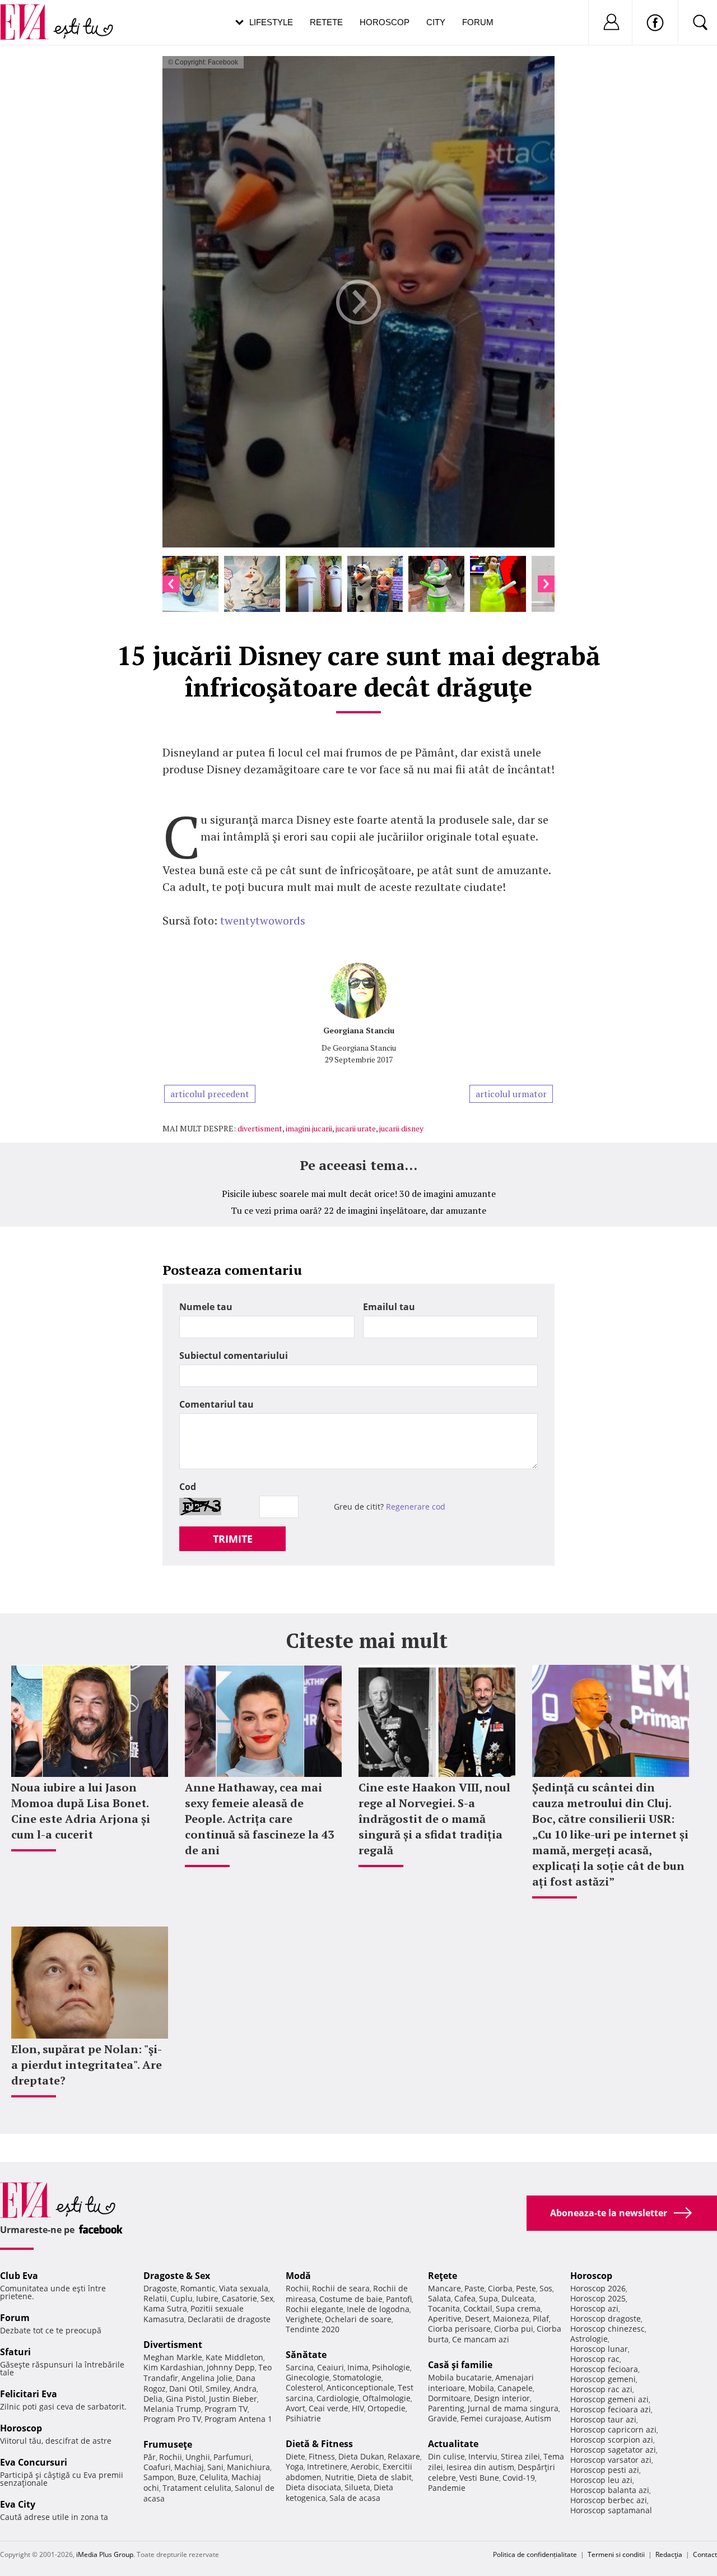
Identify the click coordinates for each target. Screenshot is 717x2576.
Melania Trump (172, 2409)
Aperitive (445, 2319)
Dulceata (518, 2298)
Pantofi (399, 2299)
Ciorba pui (514, 2329)
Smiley (218, 2389)
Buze (187, 2477)
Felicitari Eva (29, 2394)
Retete (326, 22)
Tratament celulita (197, 2488)
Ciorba (500, 2288)
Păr (150, 2457)
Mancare (444, 2288)
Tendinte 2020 (313, 2329)
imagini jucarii (309, 1128)
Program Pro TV (172, 2419)
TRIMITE (233, 1539)
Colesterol (304, 2387)
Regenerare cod (416, 1507)
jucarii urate (356, 1128)
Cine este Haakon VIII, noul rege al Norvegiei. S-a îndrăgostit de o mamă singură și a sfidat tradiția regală (434, 1819)
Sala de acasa (355, 2498)
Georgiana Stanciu (359, 1030)
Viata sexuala (244, 2288)
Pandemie (447, 2488)
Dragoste (160, 2288)
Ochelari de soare (358, 2319)
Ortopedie (387, 2408)
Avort (295, 2408)
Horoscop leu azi (601, 2480)
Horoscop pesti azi (605, 2470)
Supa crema (518, 2308)
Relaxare (404, 2456)
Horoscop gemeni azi (609, 2399)
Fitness (322, 2456)
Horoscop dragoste (606, 2319)
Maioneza (511, 2319)
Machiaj (189, 2467)
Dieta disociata (313, 2487)
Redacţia (669, 2554)
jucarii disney (401, 1128)
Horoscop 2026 (598, 2288)
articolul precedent (210, 1094)
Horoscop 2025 (598, 2298)
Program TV (226, 2409)
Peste (526, 2288)
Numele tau (206, 1307)
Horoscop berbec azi (609, 2500)
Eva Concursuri (34, 2462)
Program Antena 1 (238, 2419)
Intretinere (327, 2466)
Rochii (171, 2457)
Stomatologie (357, 2377)
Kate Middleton (234, 2357)
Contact (705, 2554)
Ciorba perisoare (459, 2329)
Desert (477, 2319)
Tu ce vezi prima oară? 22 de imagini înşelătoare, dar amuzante (358, 1210)
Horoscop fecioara (604, 2369)
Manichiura (248, 2467)
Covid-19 (519, 2478)
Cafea (465, 2298)
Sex (267, 2298)
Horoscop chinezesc (607, 2329)
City (436, 22)
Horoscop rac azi (601, 2389)
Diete (295, 2456)
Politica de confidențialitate (535, 2554)
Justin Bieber (233, 2399)
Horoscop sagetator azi (613, 2450)
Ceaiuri (330, 2367)
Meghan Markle (173, 2357)
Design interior (502, 2398)
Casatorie (239, 2298)
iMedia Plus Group (105, 2554)
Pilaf (541, 2319)
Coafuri (157, 2467)
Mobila (481, 2388)
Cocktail (478, 2308)
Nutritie (339, 2477)
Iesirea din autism (480, 2467)
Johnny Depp (231, 2367)
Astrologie (589, 2339)
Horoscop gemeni (603, 2379)
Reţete (443, 2276)
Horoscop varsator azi (611, 2460)
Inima (358, 2367)
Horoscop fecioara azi (611, 2409)
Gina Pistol (186, 2399)
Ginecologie (308, 2377)
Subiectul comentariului (234, 1356)
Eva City (18, 2504)
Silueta (357, 2487)
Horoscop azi (594, 2308)
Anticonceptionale (360, 2387)
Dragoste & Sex (177, 2276)
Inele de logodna (378, 2309)
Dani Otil (186, 2389)
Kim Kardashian (173, 2367)
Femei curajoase (491, 2418)
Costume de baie (351, 2299)
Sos (546, 2288)
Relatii (155, 2298)
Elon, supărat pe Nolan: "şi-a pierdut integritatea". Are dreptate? (87, 2065)
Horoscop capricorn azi (613, 2429)
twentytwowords (263, 920)
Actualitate (453, 2444)
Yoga (295, 2466)
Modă (298, 2276)
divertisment (260, 1128)
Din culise (446, 2456)
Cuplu (181, 2298)
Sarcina (300, 2367)
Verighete (304, 2319)
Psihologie (391, 2367)
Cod (188, 1487)
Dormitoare (449, 2398)
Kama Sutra (165, 2308)
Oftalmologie (387, 2398)
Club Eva (19, 2276)
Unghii (198, 2457)
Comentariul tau (217, 1404)
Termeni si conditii (616, 2554)
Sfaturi (15, 2352)
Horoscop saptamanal (611, 2510)
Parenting (446, 2408)
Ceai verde (329, 2408)
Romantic (198, 2288)
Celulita (214, 2477)
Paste (474, 2288)
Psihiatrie (303, 2418)
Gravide (443, 2418)
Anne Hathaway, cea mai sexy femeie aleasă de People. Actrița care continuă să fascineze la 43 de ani (259, 1819)
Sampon (159, 2477)
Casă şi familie (460, 2365)
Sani (215, 2467)
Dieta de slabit (385, 2477)
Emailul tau (389, 1307)
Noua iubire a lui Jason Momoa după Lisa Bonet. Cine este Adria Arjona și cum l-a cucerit (81, 1811)
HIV (358, 2408)
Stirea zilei (520, 2456)
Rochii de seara (341, 2288)
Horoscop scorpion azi (612, 2440)
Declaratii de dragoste (229, 2319)
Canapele (515, 2388)
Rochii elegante (315, 2309)
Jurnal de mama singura (513, 2408)
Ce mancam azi (481, 2339)
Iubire (207, 2298)
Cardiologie (338, 2398)
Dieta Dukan (361, 2456)
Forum (478, 22)
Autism (538, 2418)
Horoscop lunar (599, 2349)
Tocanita (444, 2308)
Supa (488, 2298)
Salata (439, 2298)
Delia (153, 2399)
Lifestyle (271, 22)
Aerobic (365, 2466)
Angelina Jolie (207, 2378)
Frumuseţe (168, 2444)
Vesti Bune (479, 2478)
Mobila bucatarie (460, 2377)
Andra (245, 2389)
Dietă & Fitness (319, 2444)
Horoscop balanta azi (610, 2490)
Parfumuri (232, 2457)
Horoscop (385, 22)
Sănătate (306, 2355)
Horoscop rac (595, 2359)
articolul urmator (511, 1094)
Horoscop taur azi (603, 2419)
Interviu (483, 2456)
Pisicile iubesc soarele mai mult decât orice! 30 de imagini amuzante (359, 1194)
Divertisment (173, 2345)
